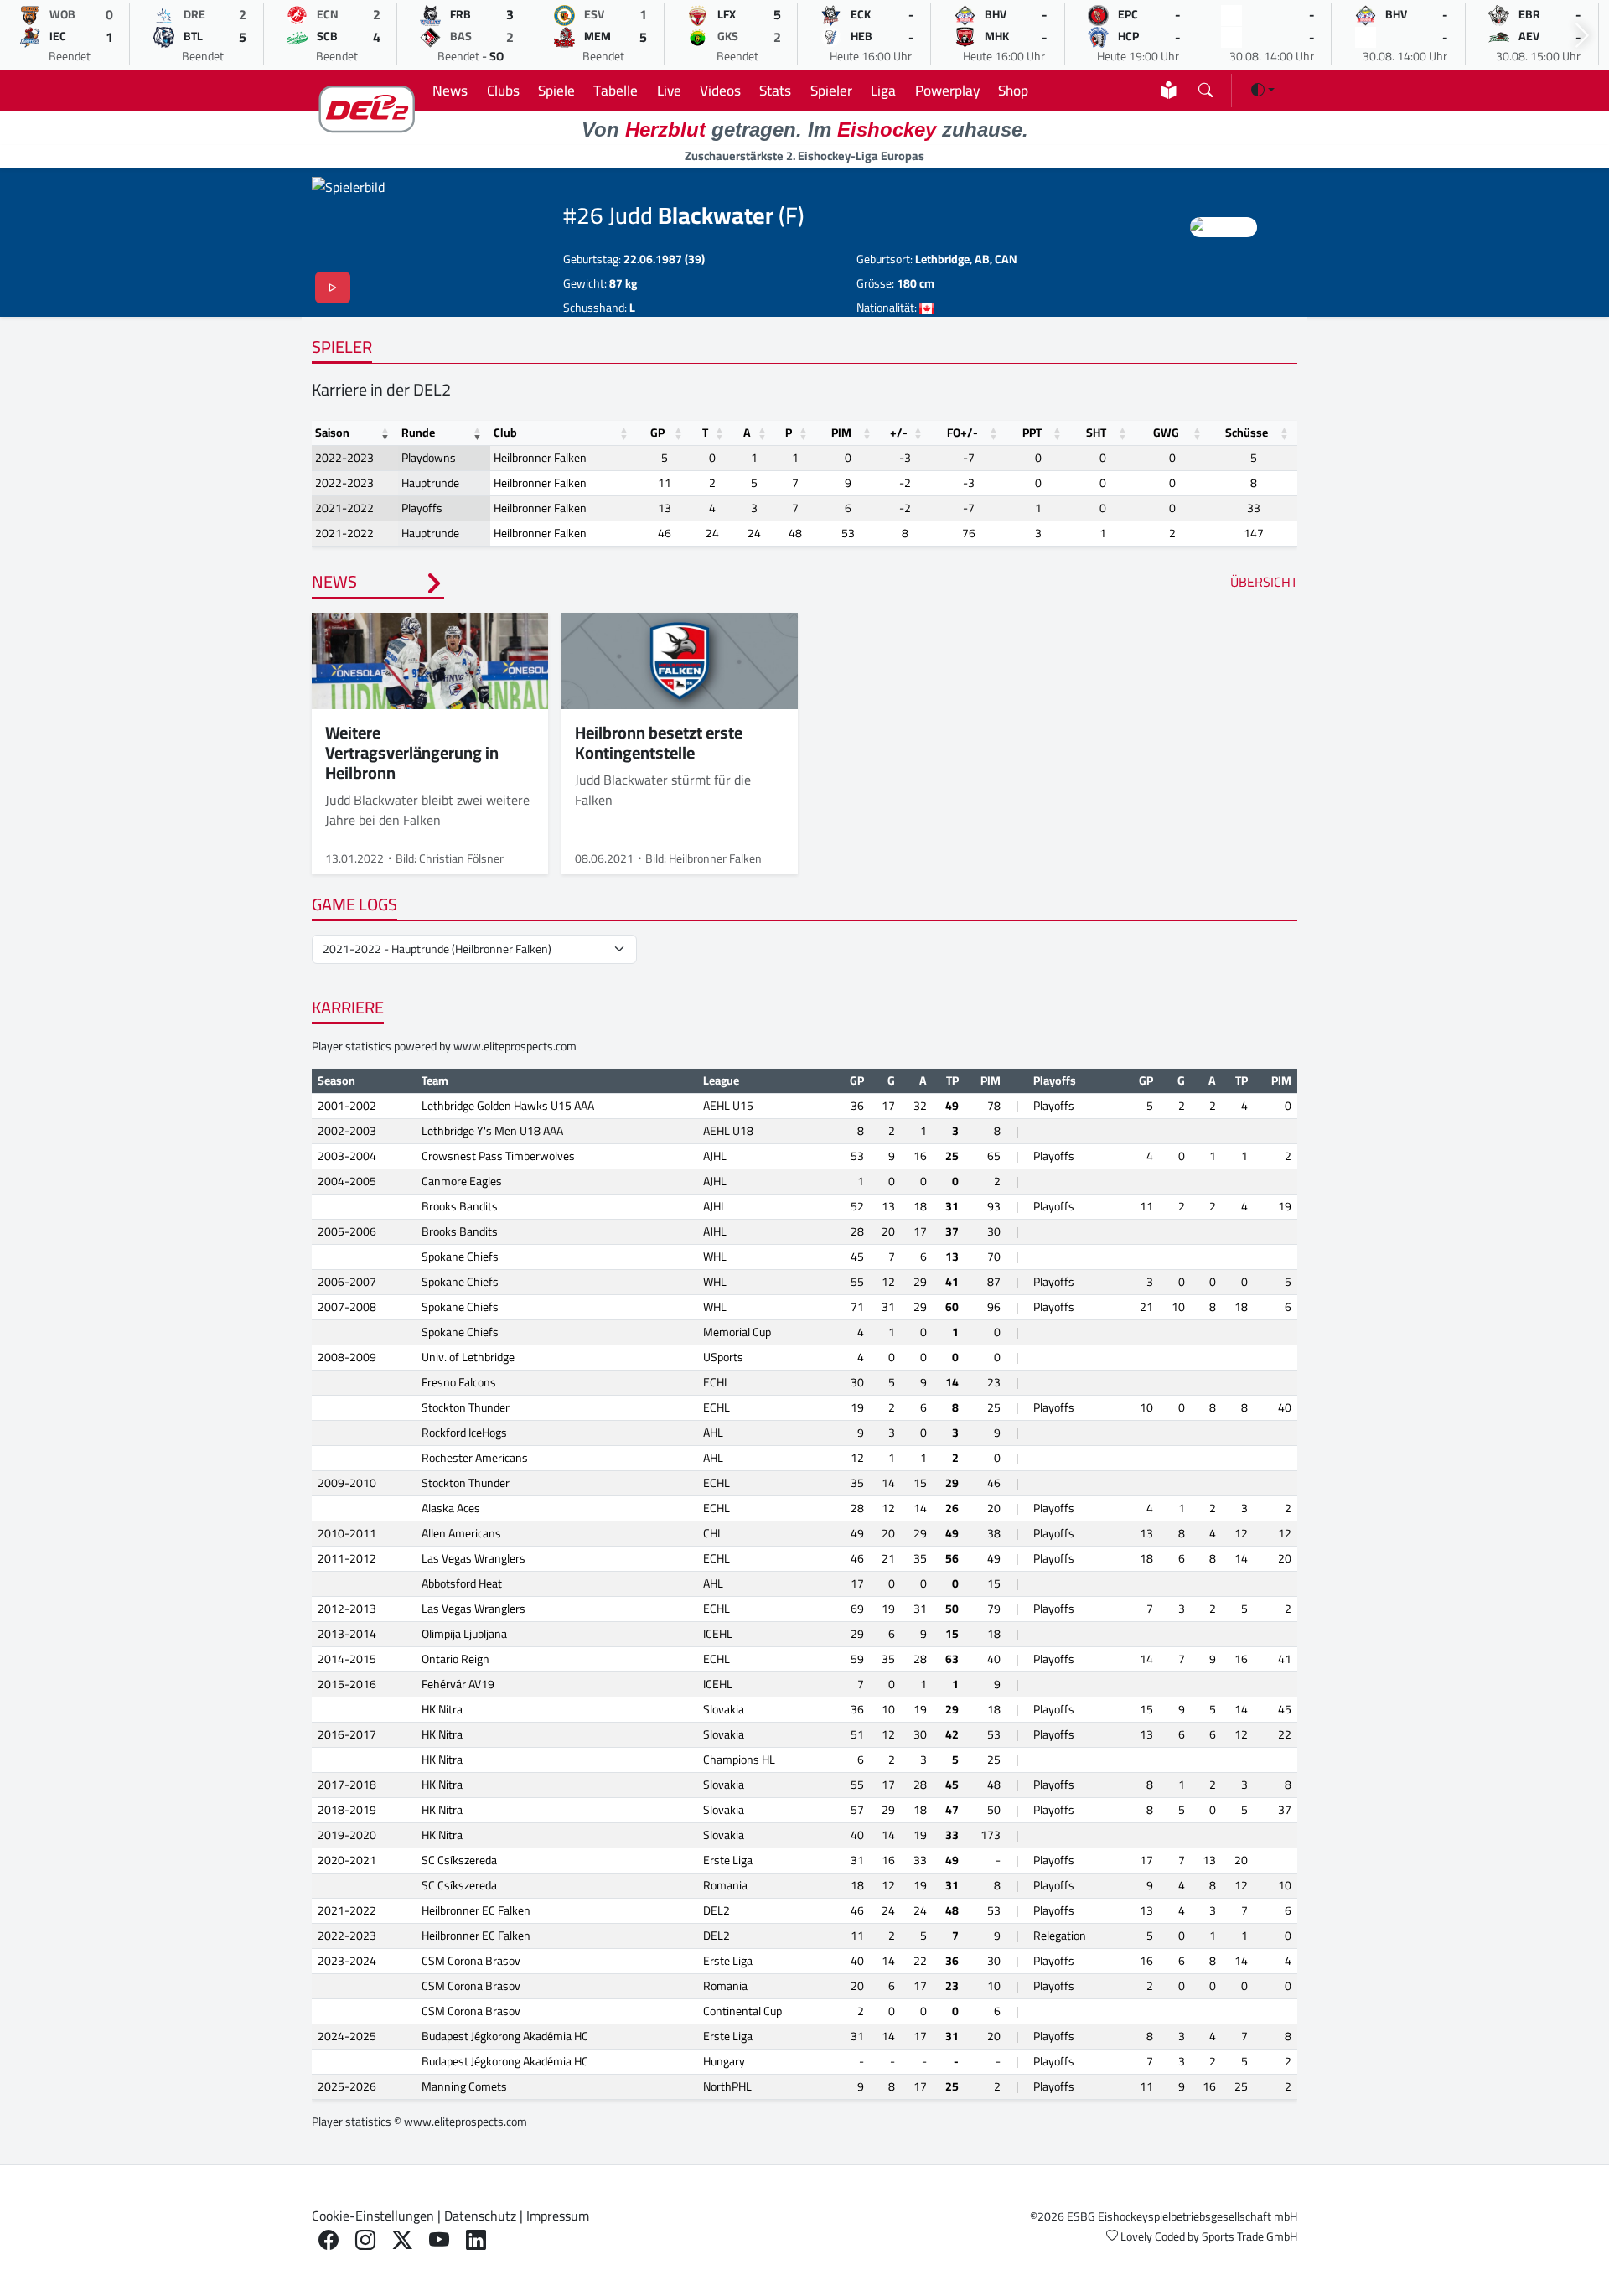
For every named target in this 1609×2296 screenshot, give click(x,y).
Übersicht (1264, 582)
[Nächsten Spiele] (1582, 36)
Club (505, 433)
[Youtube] (439, 2240)
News (450, 90)
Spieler (831, 90)
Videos (720, 90)
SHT (1096, 433)
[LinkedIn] (476, 2240)
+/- (899, 433)
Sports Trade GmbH (1249, 2236)
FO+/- (962, 433)
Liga (883, 90)
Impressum (558, 2216)
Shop (1013, 90)
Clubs (503, 90)
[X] (402, 2240)
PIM (841, 433)
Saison (332, 433)
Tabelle (616, 90)
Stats (775, 90)
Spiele (556, 90)
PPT (1032, 433)
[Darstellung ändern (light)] (1263, 90)
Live (669, 90)
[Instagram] (365, 2240)
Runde (418, 433)
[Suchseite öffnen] (1205, 87)
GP (657, 433)
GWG (1166, 433)
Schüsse (1247, 433)
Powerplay (947, 90)
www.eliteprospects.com (515, 1046)
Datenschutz (480, 2216)
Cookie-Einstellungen (373, 2216)
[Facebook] (329, 2240)
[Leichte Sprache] (1169, 90)
